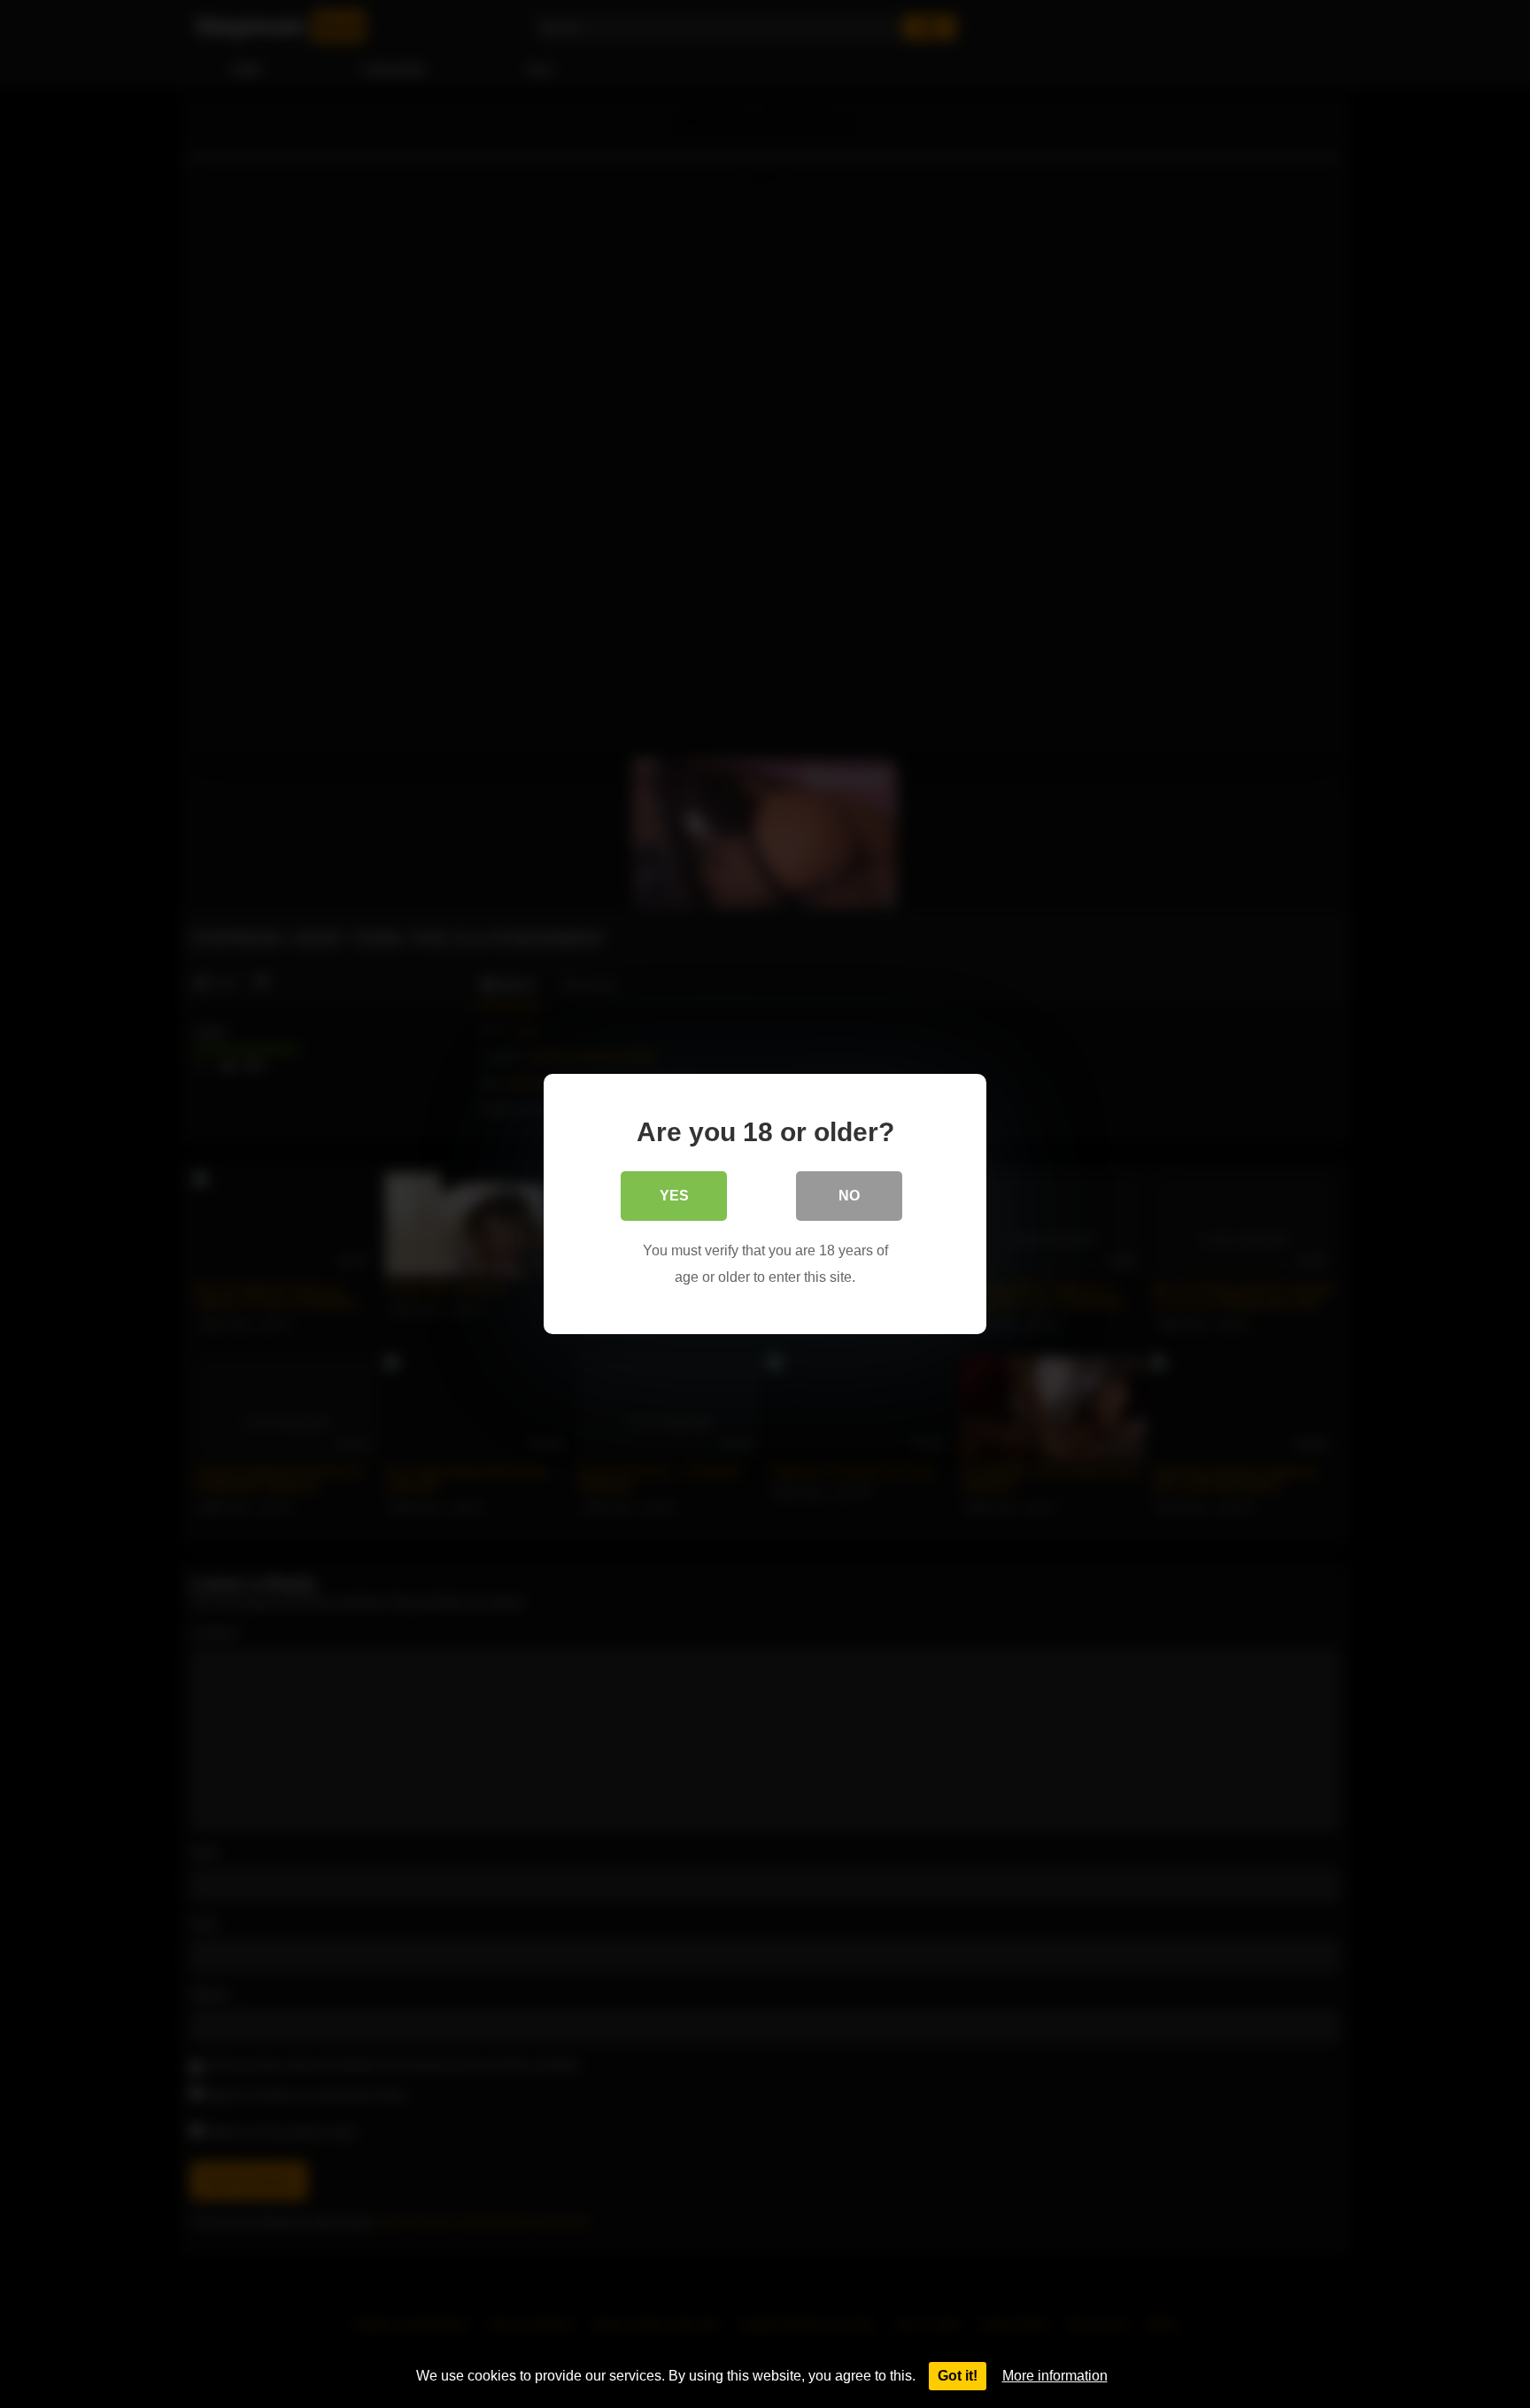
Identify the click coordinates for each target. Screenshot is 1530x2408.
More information (1055, 2376)
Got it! (958, 2376)
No (849, 1196)
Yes (674, 1196)
